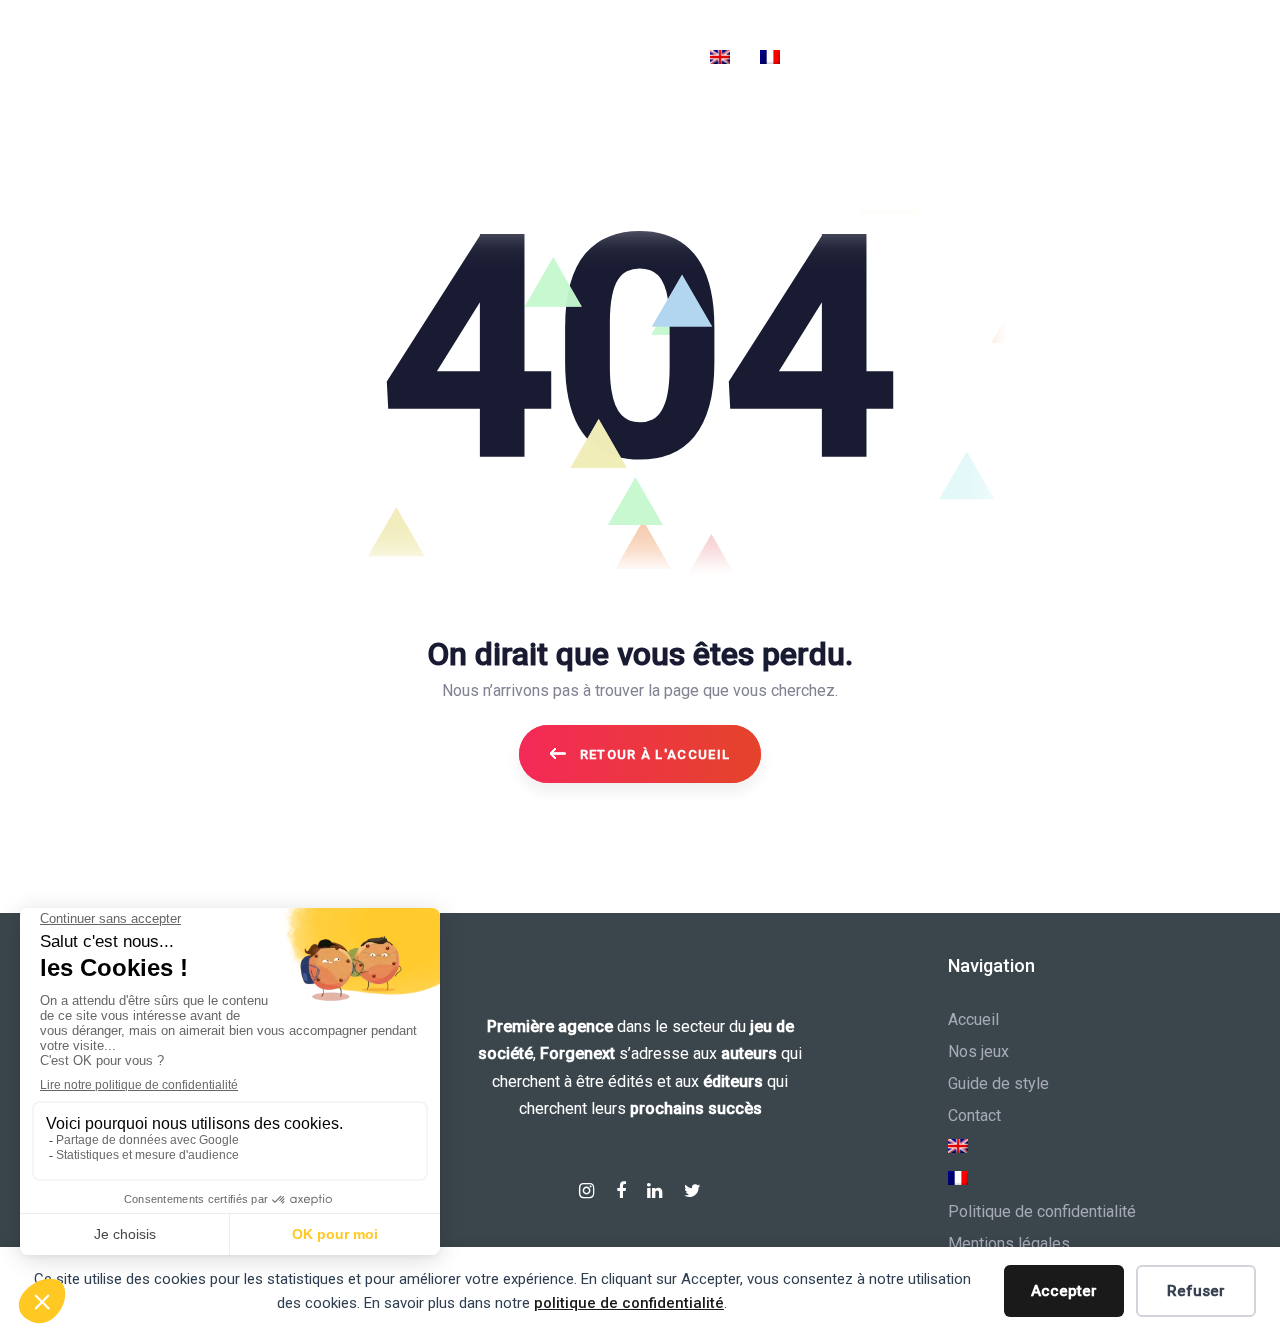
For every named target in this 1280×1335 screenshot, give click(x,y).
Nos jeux (978, 1051)
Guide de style (998, 1083)
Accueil (973, 1019)
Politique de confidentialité (1042, 1211)
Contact (974, 1115)
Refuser (1196, 1291)
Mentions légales (1009, 1243)
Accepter (1064, 1291)
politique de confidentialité (629, 1303)
